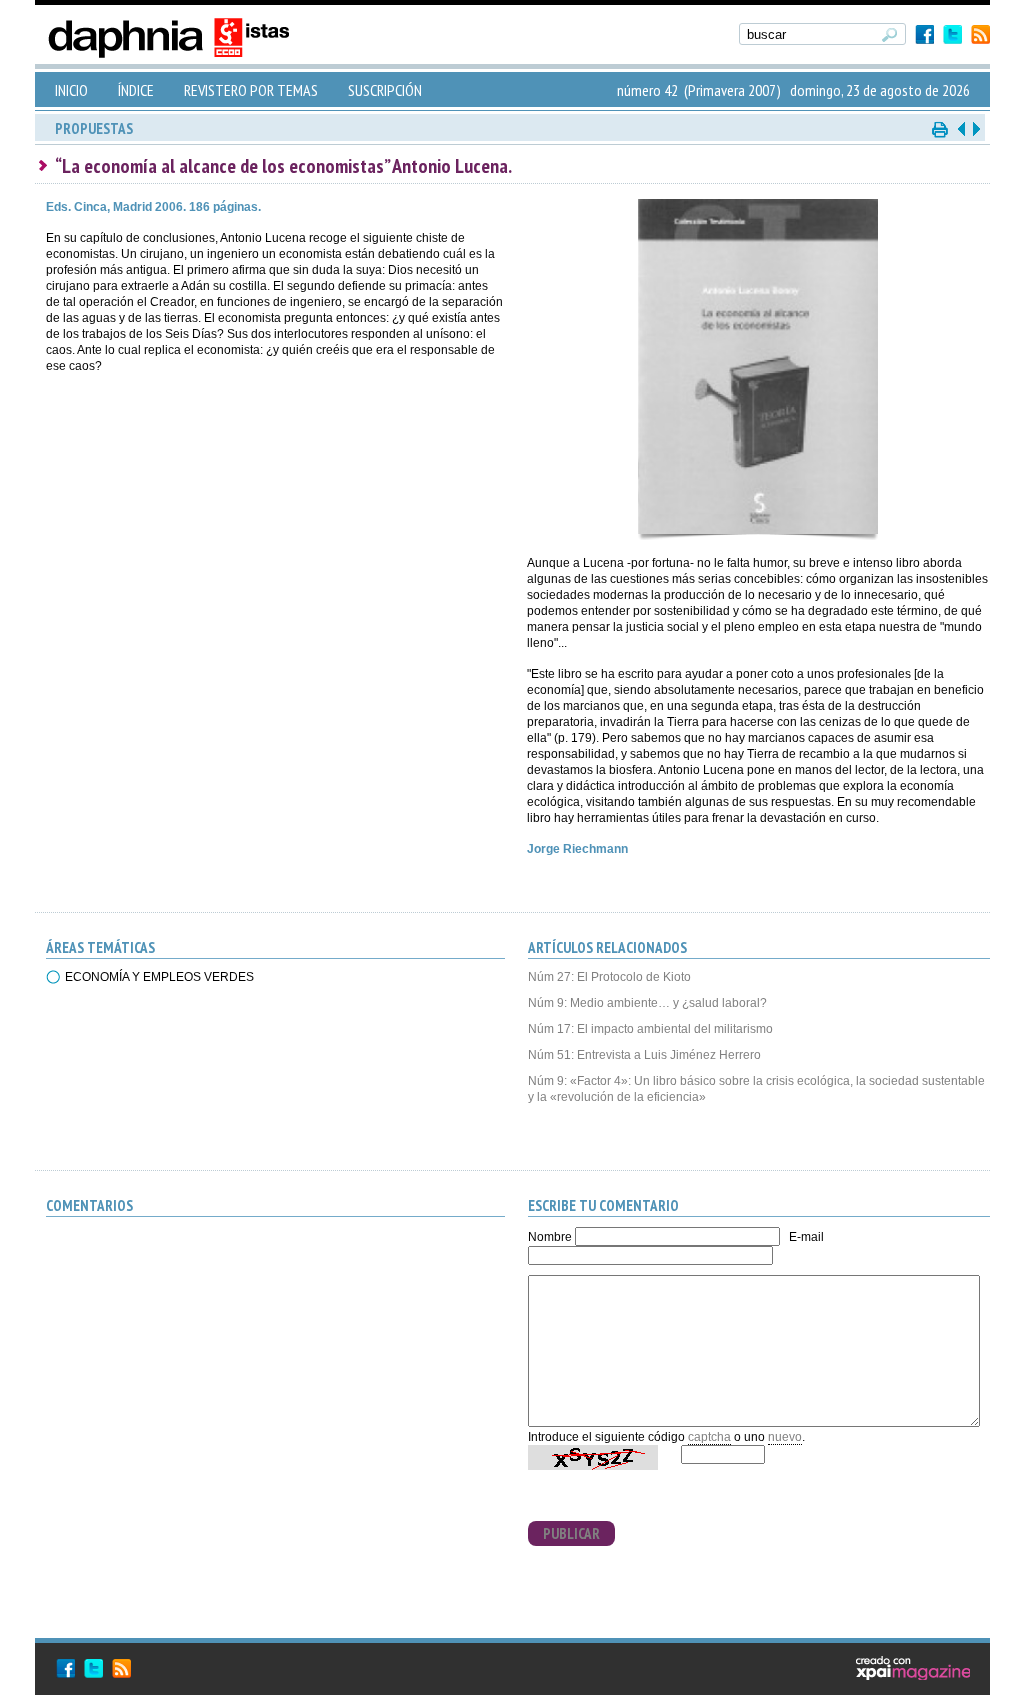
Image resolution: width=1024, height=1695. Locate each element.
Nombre (550, 1237)
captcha (709, 1437)
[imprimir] (941, 128)
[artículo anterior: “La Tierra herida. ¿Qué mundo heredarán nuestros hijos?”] (961, 128)
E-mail (806, 1237)
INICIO (71, 90)
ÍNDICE (136, 90)
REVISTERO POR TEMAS (251, 90)
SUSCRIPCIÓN (385, 90)
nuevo (785, 1437)
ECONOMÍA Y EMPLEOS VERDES (159, 977)
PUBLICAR (571, 1533)
